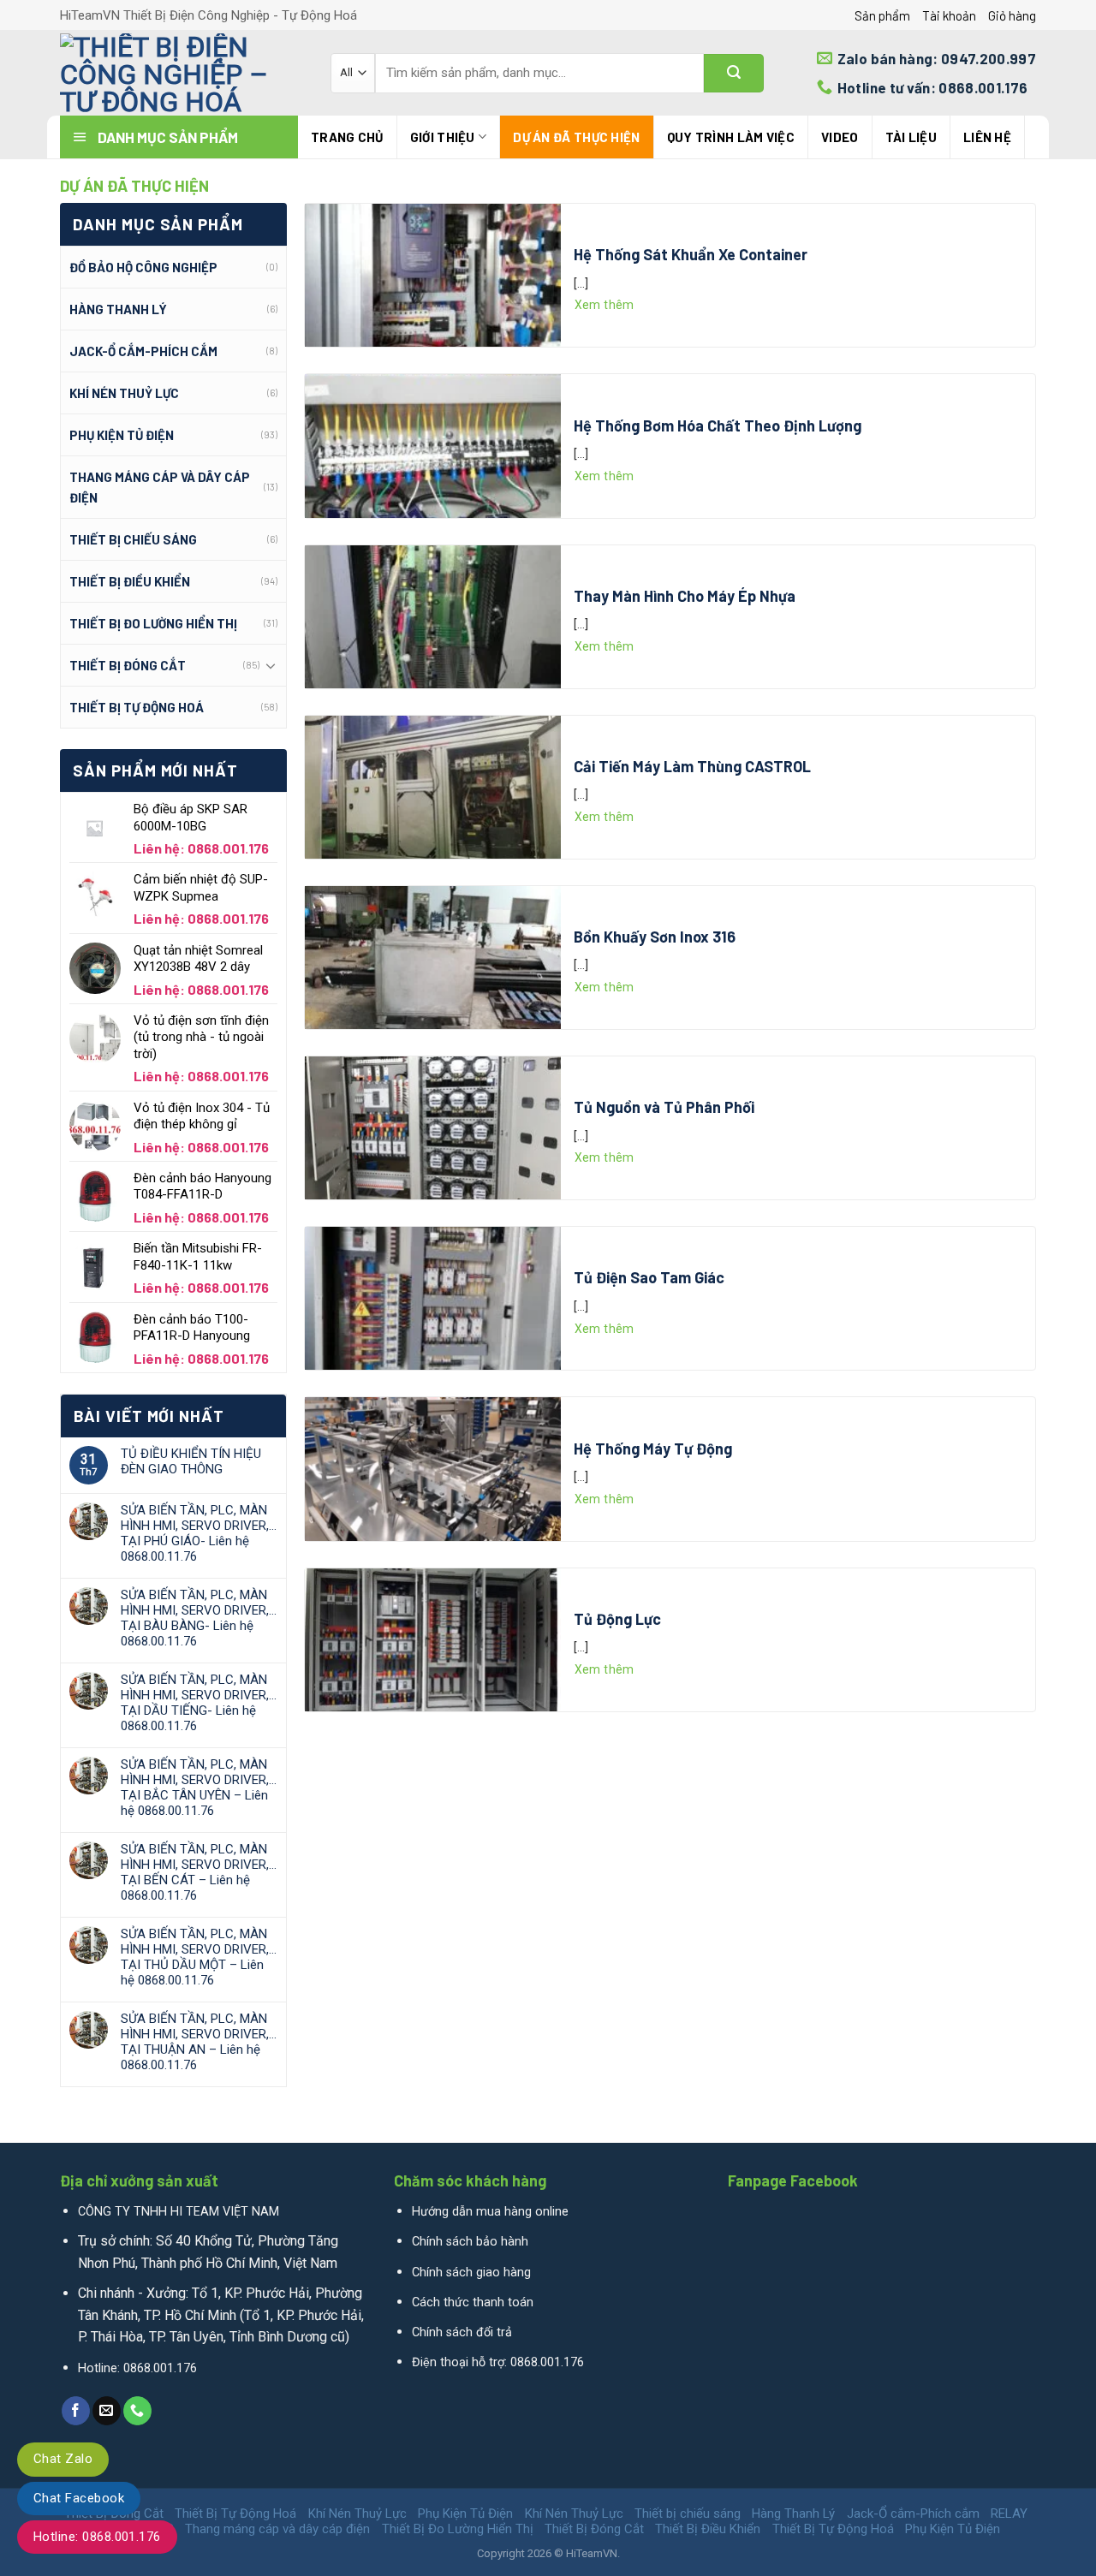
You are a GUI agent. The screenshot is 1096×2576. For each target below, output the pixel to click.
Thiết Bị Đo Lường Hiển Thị (153, 623)
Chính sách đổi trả (462, 2332)
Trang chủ (347, 137)
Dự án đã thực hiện (576, 137)
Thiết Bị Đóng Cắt (128, 665)
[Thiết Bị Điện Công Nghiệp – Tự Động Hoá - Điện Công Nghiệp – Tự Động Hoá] (182, 73)
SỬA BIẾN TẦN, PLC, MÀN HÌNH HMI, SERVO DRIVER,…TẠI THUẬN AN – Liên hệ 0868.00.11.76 (199, 2042)
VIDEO (840, 137)
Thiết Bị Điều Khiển (130, 581)
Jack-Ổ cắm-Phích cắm (143, 351)
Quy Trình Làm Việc (731, 137)
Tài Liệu (911, 137)
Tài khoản (949, 15)
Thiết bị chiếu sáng (133, 539)
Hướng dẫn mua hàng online (490, 2212)
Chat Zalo (63, 2459)
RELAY (1009, 2514)
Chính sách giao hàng (471, 2273)
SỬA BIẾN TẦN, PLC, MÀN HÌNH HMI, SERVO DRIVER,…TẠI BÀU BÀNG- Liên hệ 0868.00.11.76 (199, 1618)
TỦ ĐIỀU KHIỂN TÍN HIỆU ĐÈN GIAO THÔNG (191, 1461)
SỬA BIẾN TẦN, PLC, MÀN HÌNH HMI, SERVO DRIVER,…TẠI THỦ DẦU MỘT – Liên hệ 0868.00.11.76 (199, 1957)
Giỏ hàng (1012, 15)
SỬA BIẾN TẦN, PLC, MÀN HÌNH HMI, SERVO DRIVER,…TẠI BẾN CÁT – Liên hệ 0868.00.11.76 (199, 1872)
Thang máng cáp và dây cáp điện (160, 487)
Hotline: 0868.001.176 (97, 2537)
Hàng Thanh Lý (118, 309)
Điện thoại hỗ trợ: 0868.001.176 (498, 2362)
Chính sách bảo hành (470, 2242)
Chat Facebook (79, 2498)
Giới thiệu (443, 137)
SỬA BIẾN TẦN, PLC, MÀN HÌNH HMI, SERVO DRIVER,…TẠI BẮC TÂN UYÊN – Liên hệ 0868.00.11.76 (199, 1788)
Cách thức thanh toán (473, 2302)
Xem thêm (605, 305)
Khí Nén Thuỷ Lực (124, 393)
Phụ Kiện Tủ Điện (122, 435)
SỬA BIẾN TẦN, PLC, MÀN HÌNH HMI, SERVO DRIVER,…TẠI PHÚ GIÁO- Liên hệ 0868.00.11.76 (199, 1533)
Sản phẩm (882, 15)
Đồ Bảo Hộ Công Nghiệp (143, 267)
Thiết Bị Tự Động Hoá (137, 707)
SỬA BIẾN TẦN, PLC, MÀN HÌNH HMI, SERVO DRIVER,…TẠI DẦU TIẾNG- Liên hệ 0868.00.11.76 (199, 1703)
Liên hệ (987, 137)
